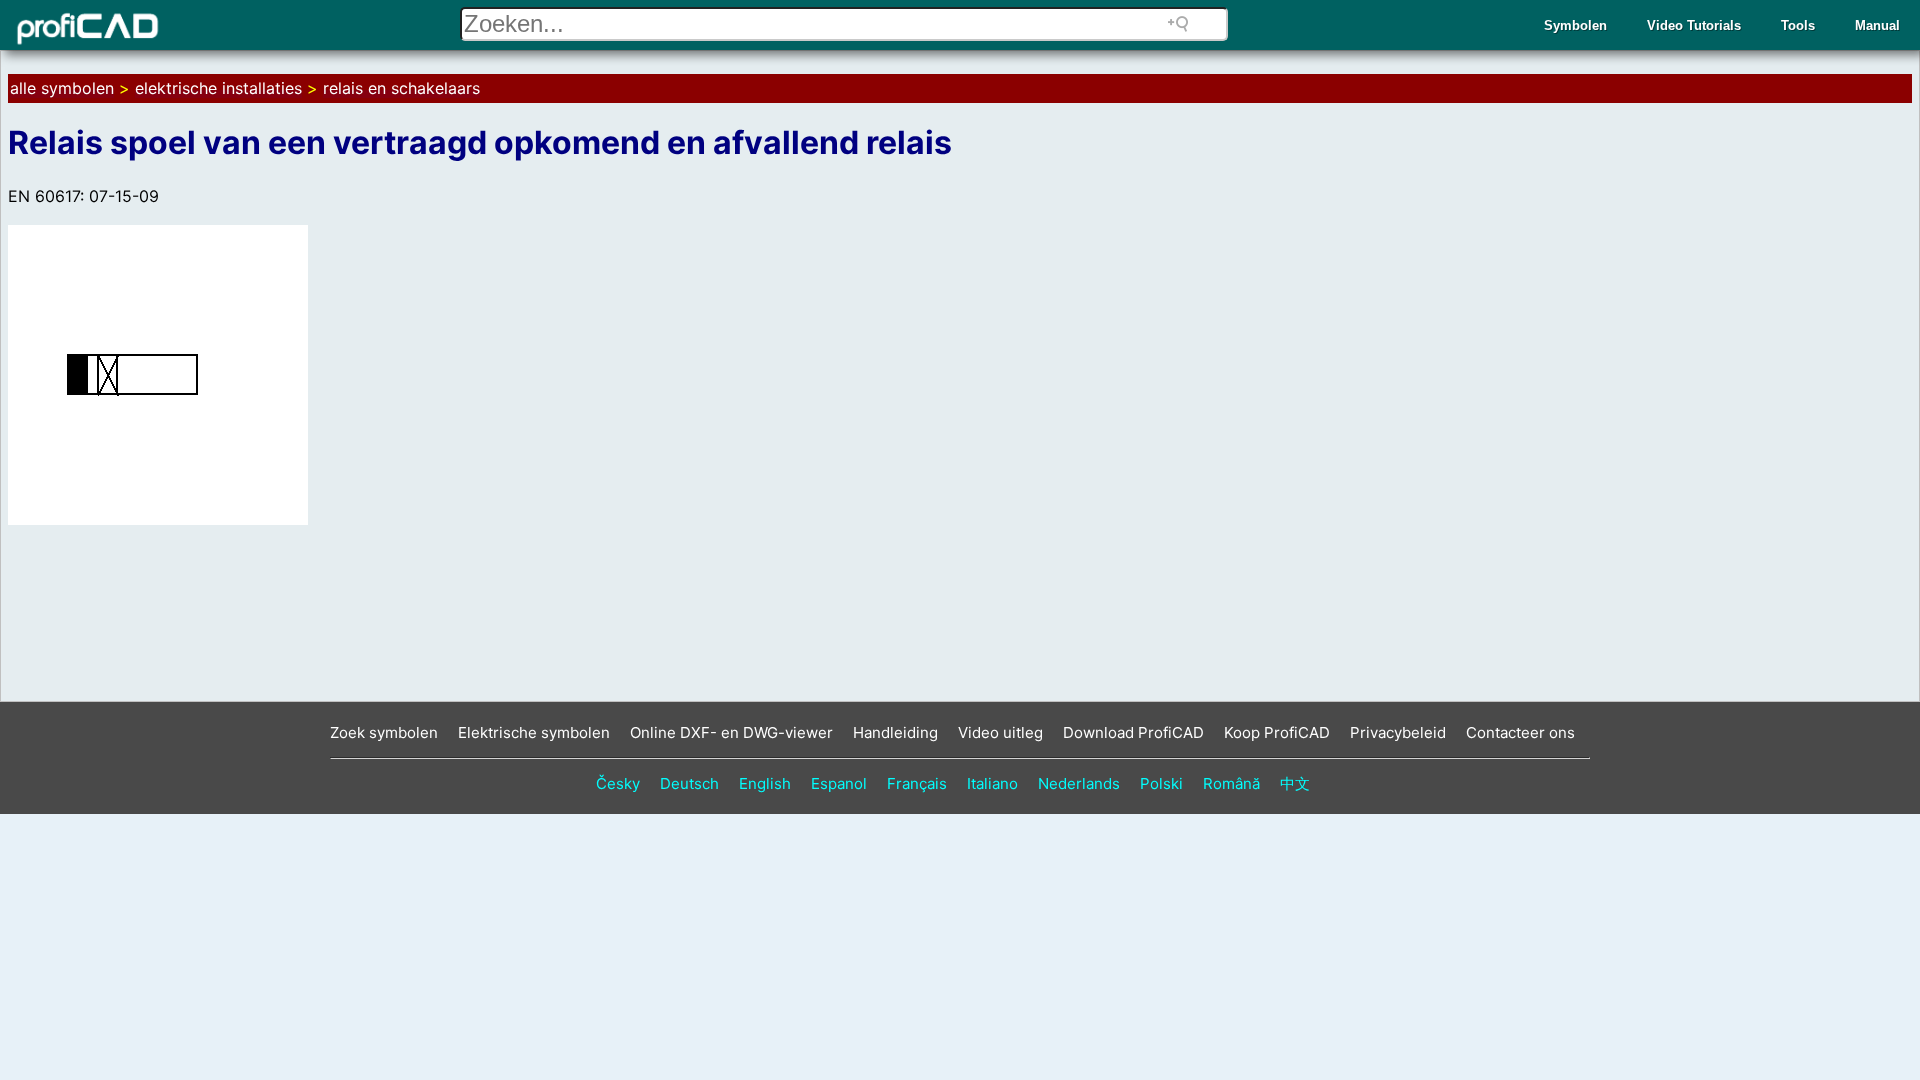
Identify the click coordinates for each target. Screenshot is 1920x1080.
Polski (1161, 783)
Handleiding (895, 732)
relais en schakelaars (401, 88)
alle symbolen (62, 88)
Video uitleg (1000, 732)
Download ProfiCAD (1133, 732)
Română (1231, 783)
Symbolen (1575, 25)
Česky (618, 783)
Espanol (839, 783)
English (765, 783)
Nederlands (1079, 783)
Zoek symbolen (384, 732)
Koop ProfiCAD (1277, 732)
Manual (1877, 25)
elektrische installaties (218, 88)
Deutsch (689, 783)
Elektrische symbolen (534, 732)
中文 (1295, 783)
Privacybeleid (1398, 732)
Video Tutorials (1694, 25)
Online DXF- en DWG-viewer (731, 732)
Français (917, 783)
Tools (1798, 25)
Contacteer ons (1520, 732)
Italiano (992, 783)
